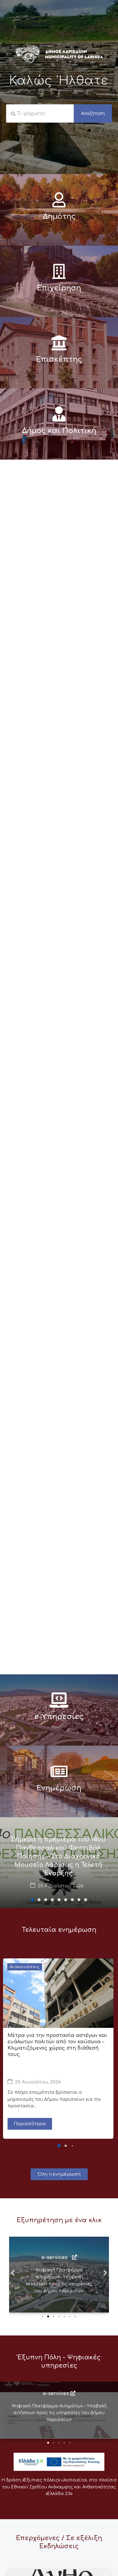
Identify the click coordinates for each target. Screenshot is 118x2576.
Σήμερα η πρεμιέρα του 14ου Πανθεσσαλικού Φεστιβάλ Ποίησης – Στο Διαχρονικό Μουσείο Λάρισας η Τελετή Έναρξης (58, 1856)
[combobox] (40, 114)
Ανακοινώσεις (25, 1967)
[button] (32, 1900)
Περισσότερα (30, 2124)
